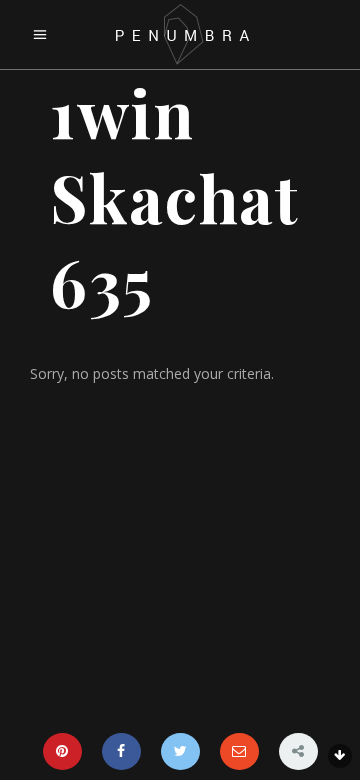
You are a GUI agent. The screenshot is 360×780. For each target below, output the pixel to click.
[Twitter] (180, 751)
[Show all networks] (298, 751)
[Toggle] (340, 756)
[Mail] (239, 751)
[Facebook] (121, 751)
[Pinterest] (62, 751)
